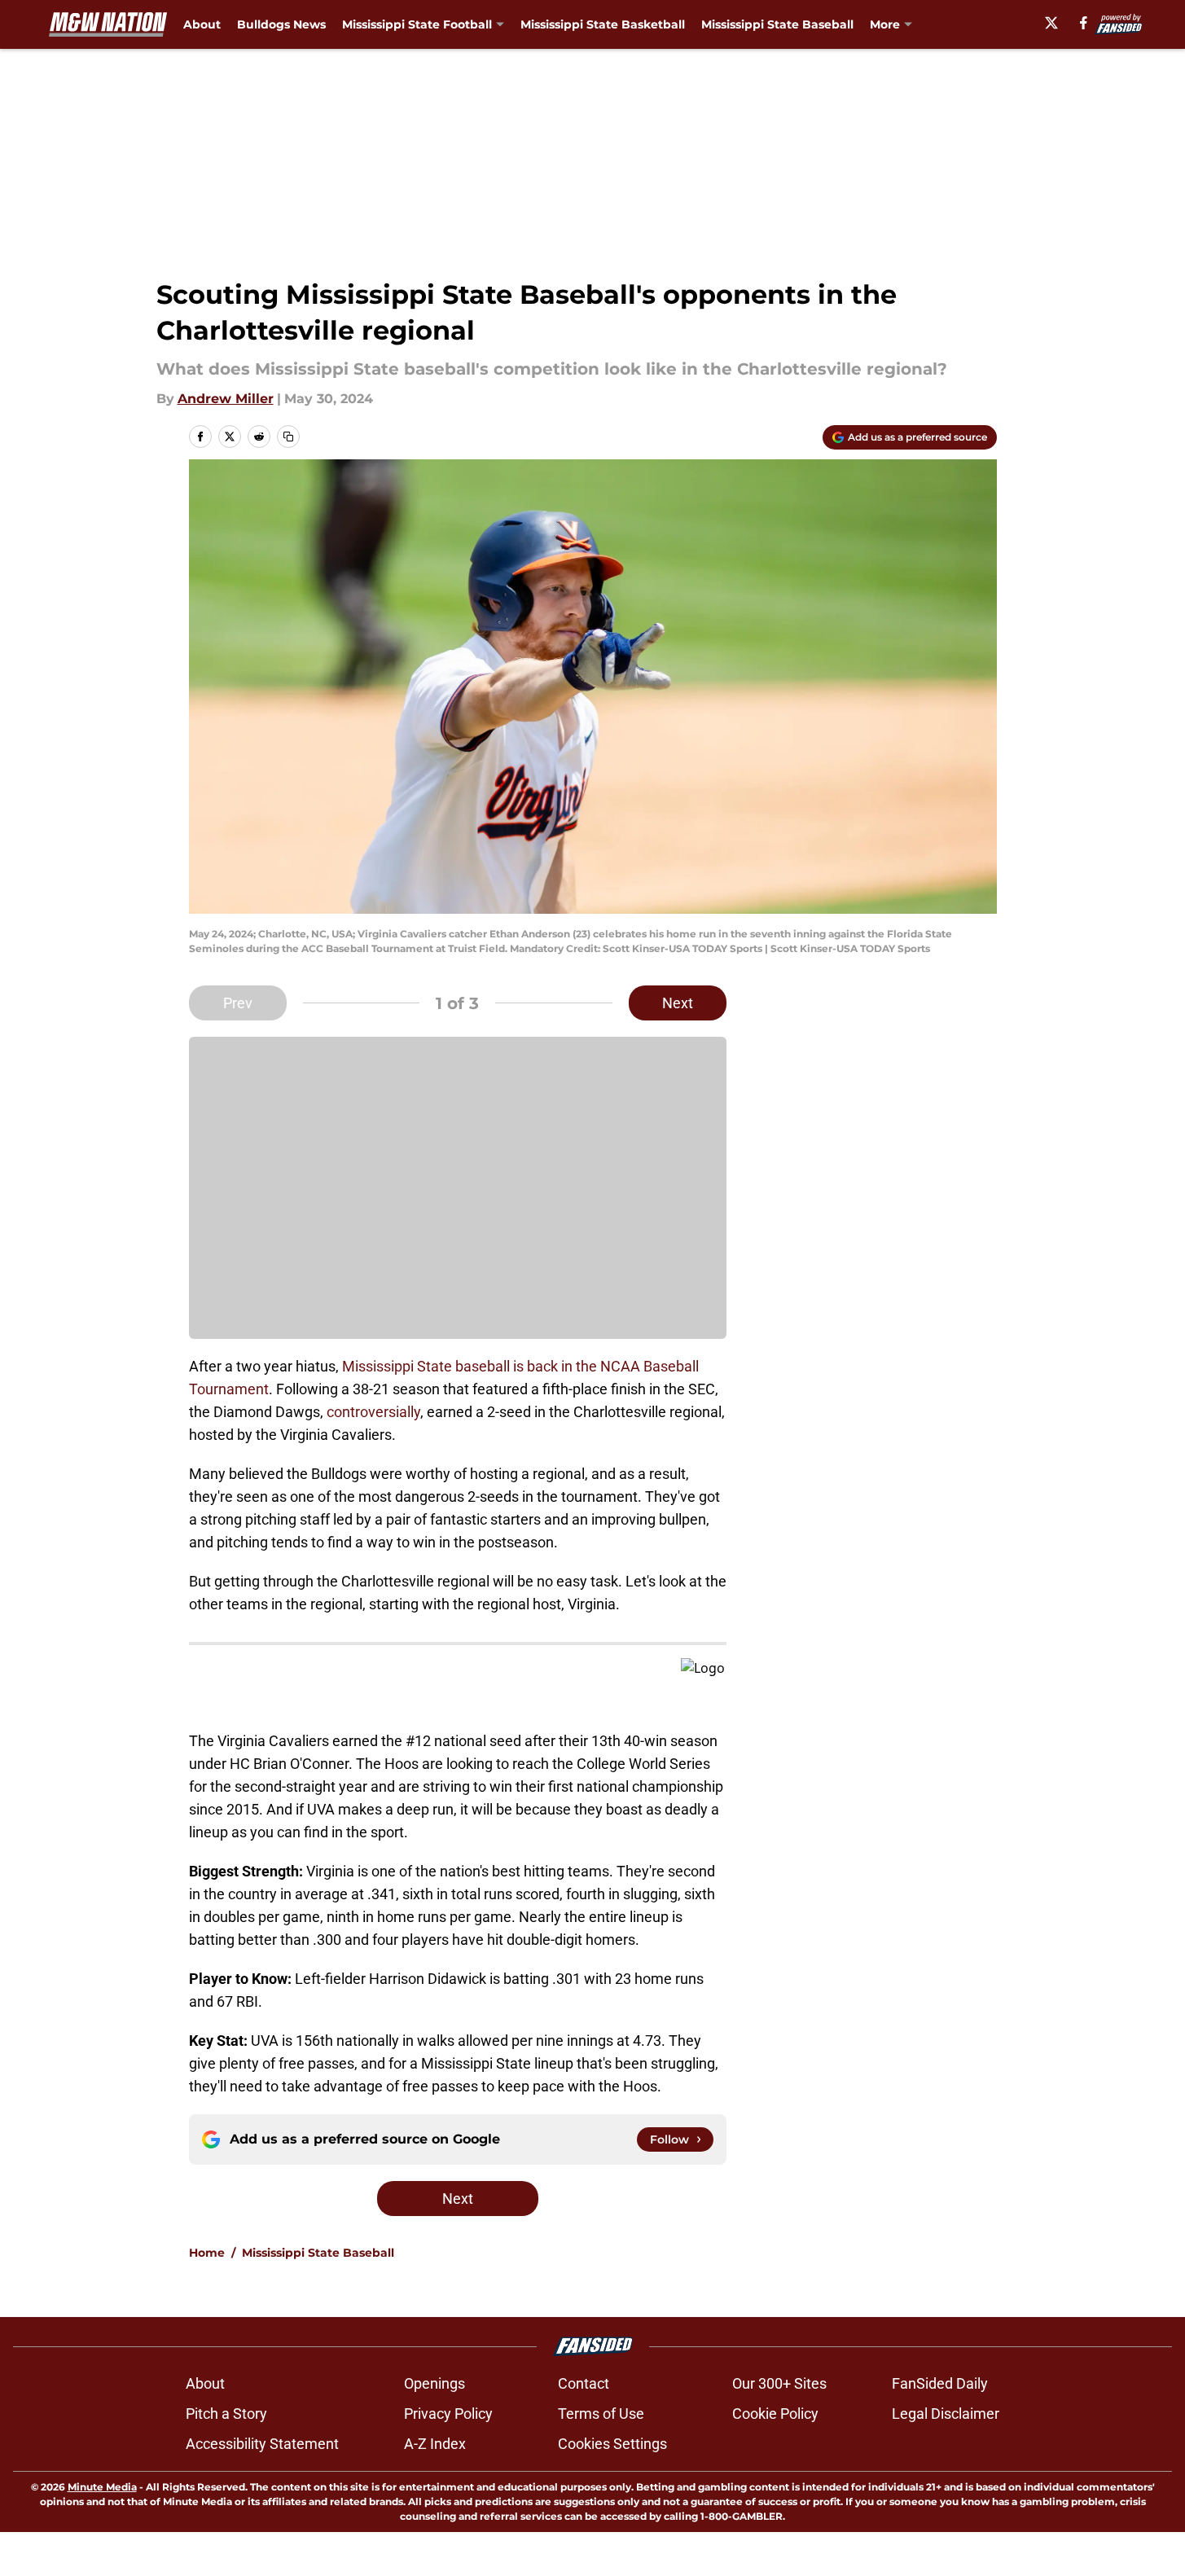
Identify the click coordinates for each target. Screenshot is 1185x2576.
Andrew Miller (226, 399)
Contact (584, 2383)
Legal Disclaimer (946, 2414)
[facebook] (1084, 23)
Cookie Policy (775, 2414)
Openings (434, 2383)
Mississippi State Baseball (777, 24)
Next (678, 1003)
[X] (1051, 23)
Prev (238, 1003)
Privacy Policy (448, 2414)
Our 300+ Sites (779, 2383)
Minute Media (102, 2487)
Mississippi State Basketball (603, 24)
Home (207, 2253)
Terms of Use (601, 2414)
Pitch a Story (226, 2414)
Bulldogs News (281, 24)
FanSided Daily (940, 2383)
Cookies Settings (612, 2444)
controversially (373, 1412)
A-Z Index (435, 2444)
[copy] (288, 437)
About (202, 24)
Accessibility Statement (262, 2444)
